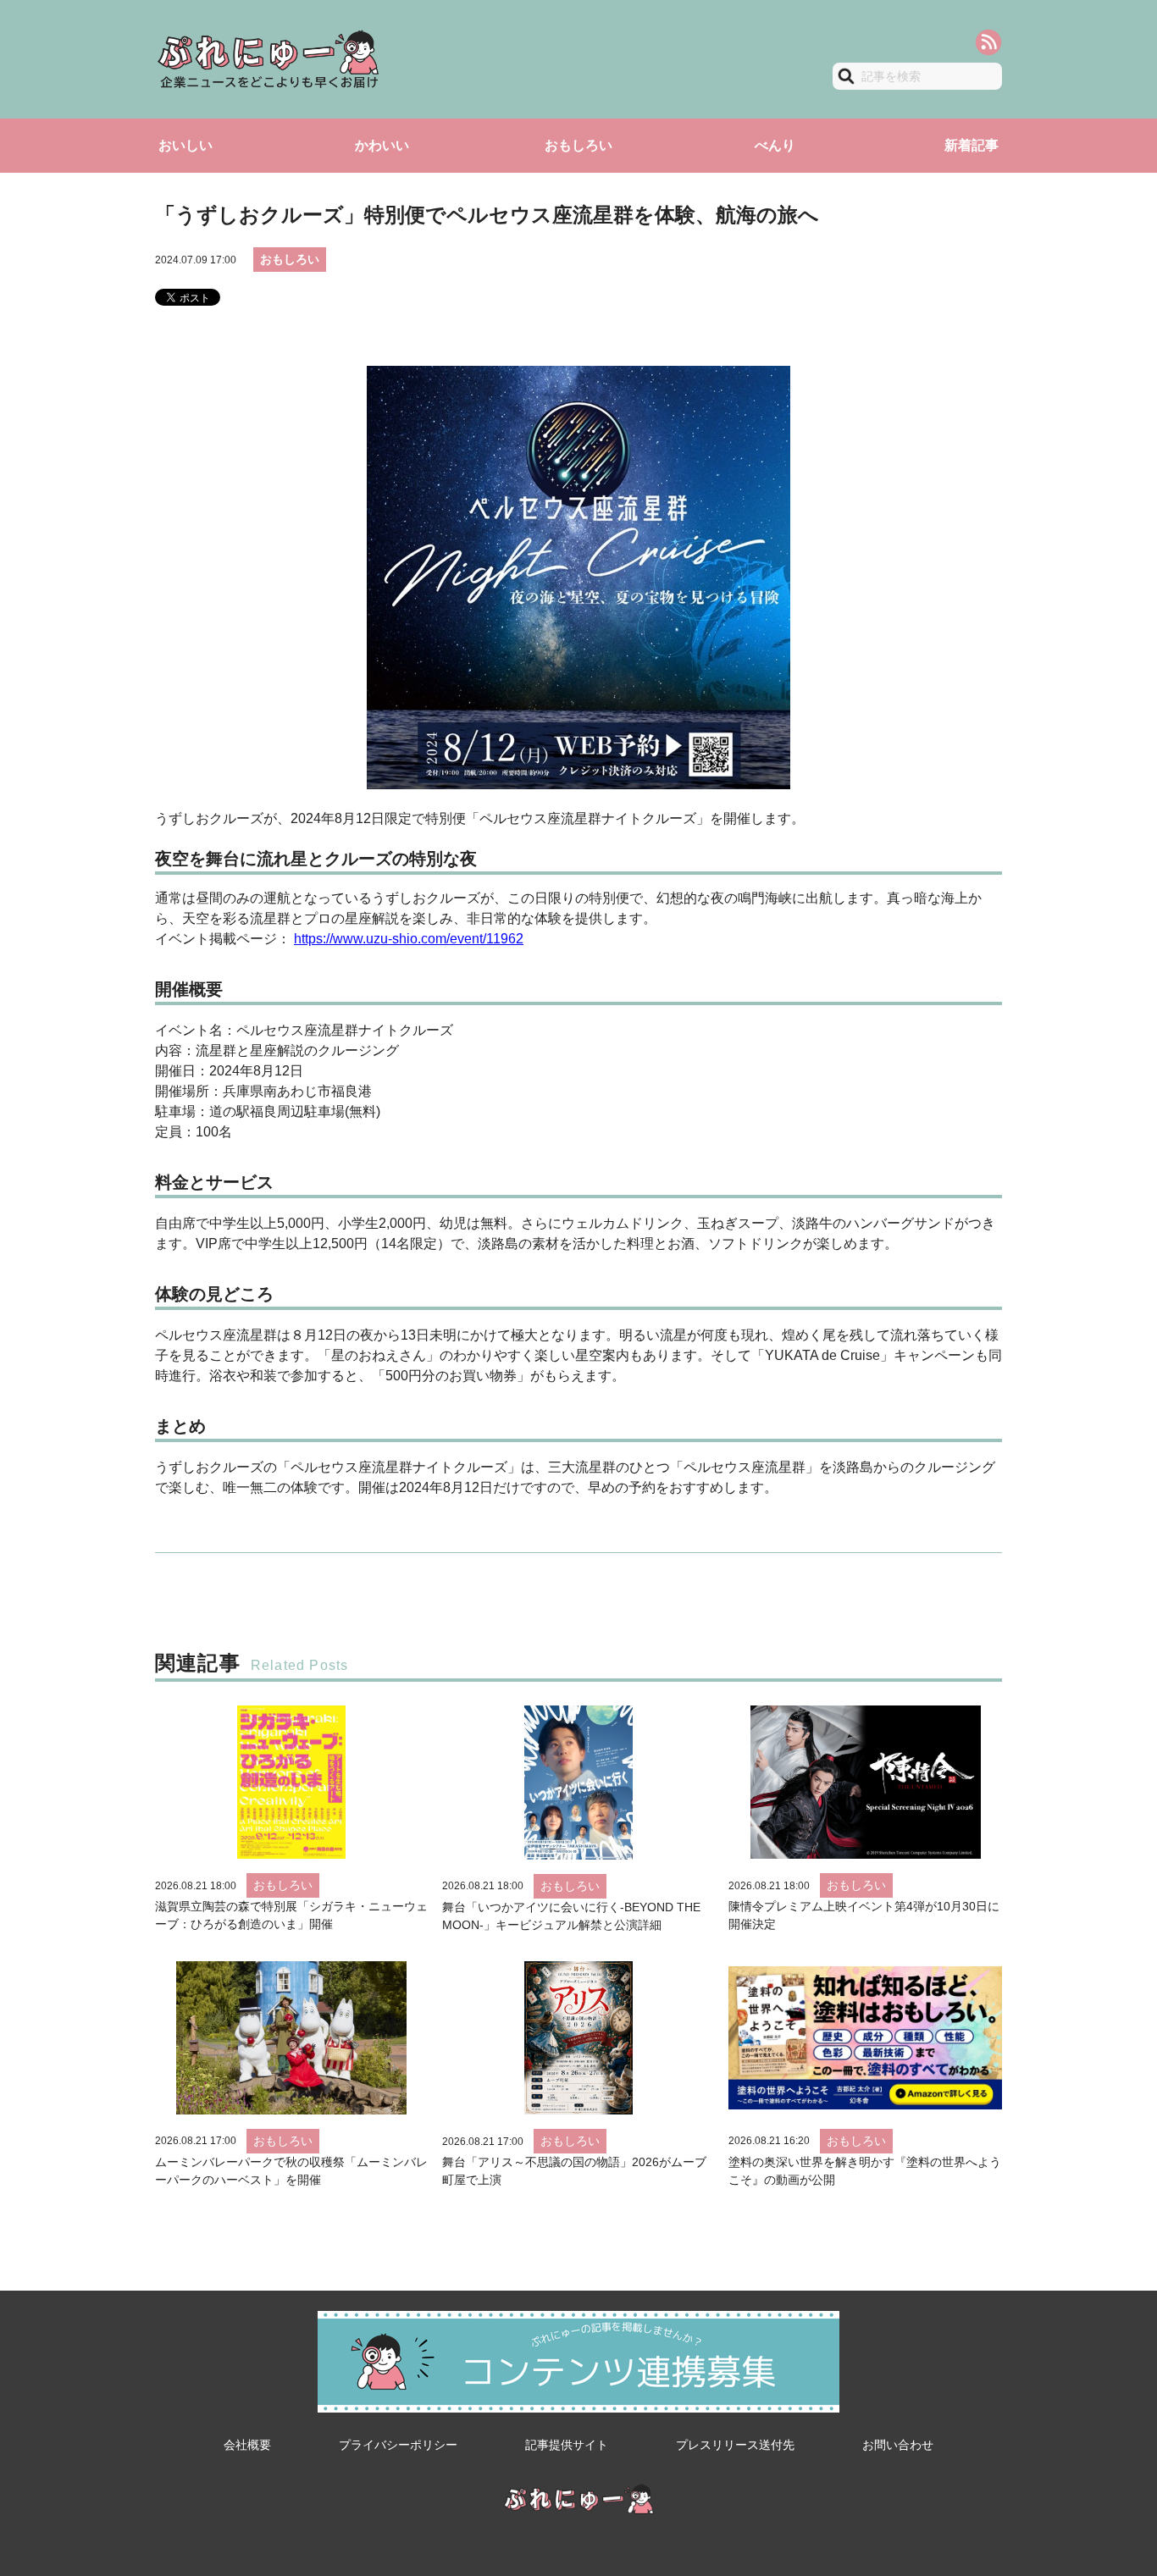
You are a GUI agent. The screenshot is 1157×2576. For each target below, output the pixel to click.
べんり (775, 145)
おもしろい (578, 145)
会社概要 (247, 2445)
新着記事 (972, 145)
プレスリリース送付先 (735, 2445)
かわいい (382, 145)
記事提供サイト (567, 2445)
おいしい (185, 145)
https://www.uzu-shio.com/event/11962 (409, 939)
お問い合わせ (898, 2445)
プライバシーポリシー (398, 2445)
